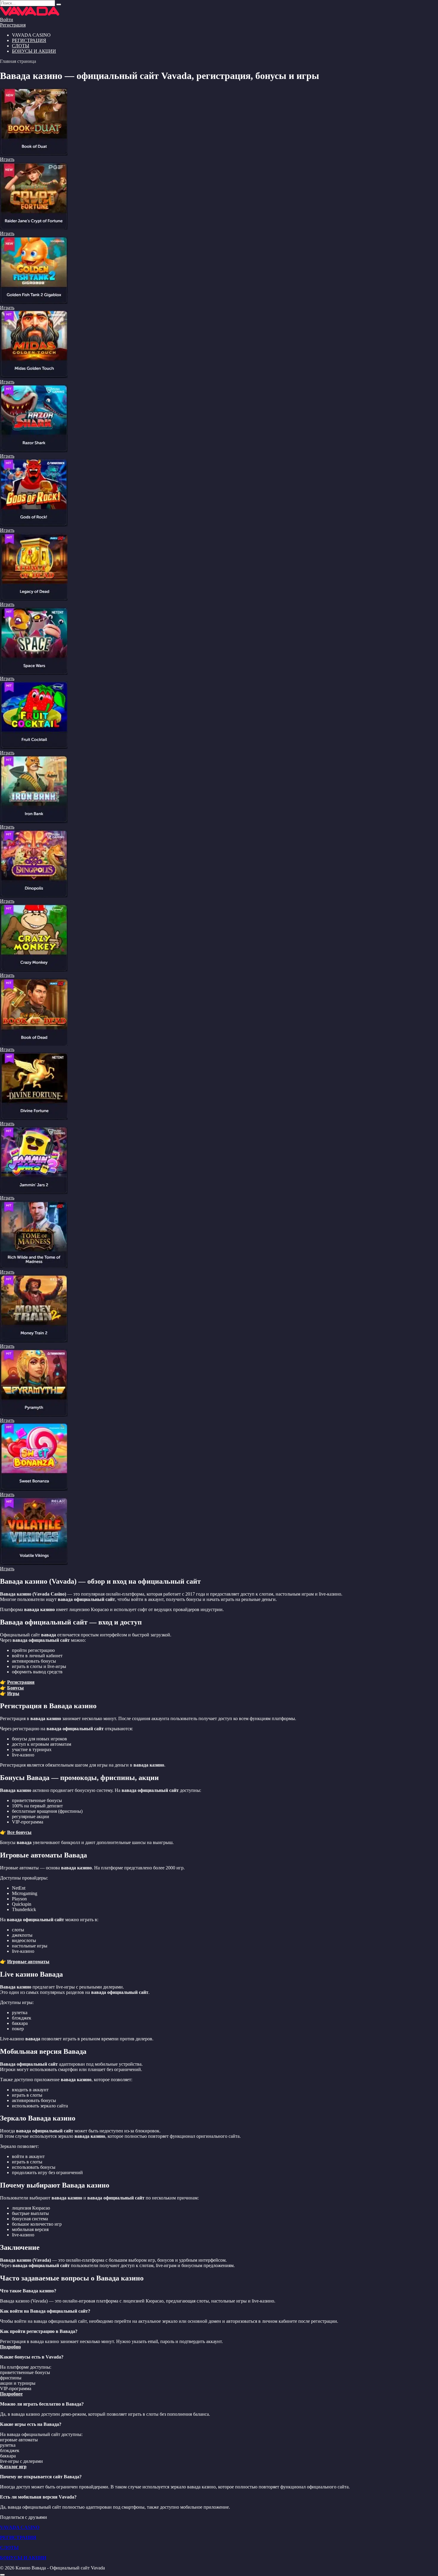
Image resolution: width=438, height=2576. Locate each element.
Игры (13, 1693)
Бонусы (15, 1688)
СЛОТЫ (21, 46)
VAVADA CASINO (20, 2527)
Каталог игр (13, 2467)
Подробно (10, 2347)
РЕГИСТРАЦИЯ (29, 40)
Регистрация (13, 25)
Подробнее (11, 2394)
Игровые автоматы (28, 1962)
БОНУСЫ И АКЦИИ (34, 51)
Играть (7, 159)
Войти (7, 20)
